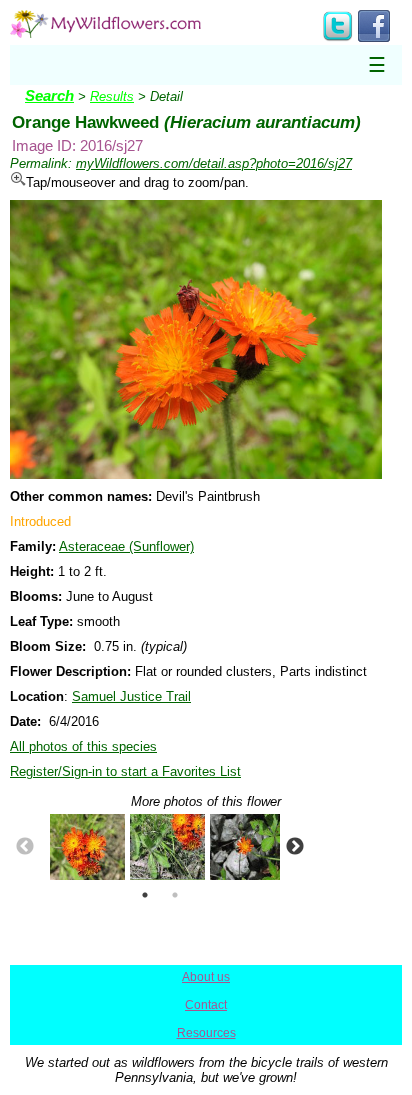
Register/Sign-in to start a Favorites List (125, 771)
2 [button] (175, 895)
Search (49, 96)
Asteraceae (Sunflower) (126, 546)
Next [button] (295, 847)
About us (206, 977)
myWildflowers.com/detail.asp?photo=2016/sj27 (214, 163)
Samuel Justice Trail (131, 696)
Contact (206, 1005)
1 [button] (145, 895)
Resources (206, 1033)
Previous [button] (25, 847)
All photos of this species (83, 746)
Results (112, 96)
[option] (80, 847)
